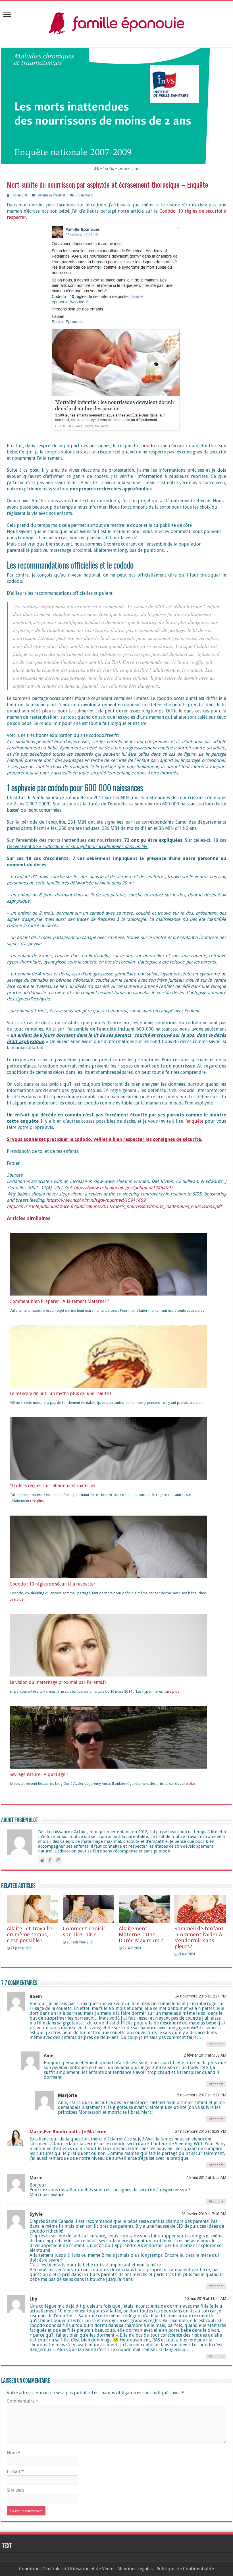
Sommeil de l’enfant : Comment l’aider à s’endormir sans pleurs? (199, 1937)
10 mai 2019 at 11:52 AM (205, 2299)
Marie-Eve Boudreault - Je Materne (68, 2132)
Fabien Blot (19, 195)
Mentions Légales (135, 2569)
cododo (147, 446)
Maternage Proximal (51, 195)
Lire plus (197, 1310)
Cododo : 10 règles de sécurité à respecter (53, 1584)
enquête (195, 1121)
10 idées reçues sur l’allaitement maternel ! (54, 1486)
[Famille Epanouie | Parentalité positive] (116, 22)
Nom (14, 2453)
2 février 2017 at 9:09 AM (205, 2055)
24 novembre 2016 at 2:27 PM (201, 1996)
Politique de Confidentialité (185, 2569)
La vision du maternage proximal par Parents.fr (58, 1682)
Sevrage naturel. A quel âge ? (39, 1774)
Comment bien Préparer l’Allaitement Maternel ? (59, 1301)
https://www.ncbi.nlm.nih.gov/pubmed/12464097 (123, 1188)
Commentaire (23, 2401)
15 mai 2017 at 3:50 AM (206, 2177)
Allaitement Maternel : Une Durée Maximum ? (141, 1934)
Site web (15, 2490)
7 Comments (84, 195)
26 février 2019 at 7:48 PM (204, 2214)
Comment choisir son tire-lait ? (84, 1932)
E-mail (15, 2472)
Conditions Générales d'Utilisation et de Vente (66, 2569)
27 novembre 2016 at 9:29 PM (201, 2131)
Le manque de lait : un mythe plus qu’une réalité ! (60, 1393)
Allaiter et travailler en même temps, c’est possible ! (31, 1934)
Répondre (216, 2044)
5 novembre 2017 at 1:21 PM (202, 2095)
